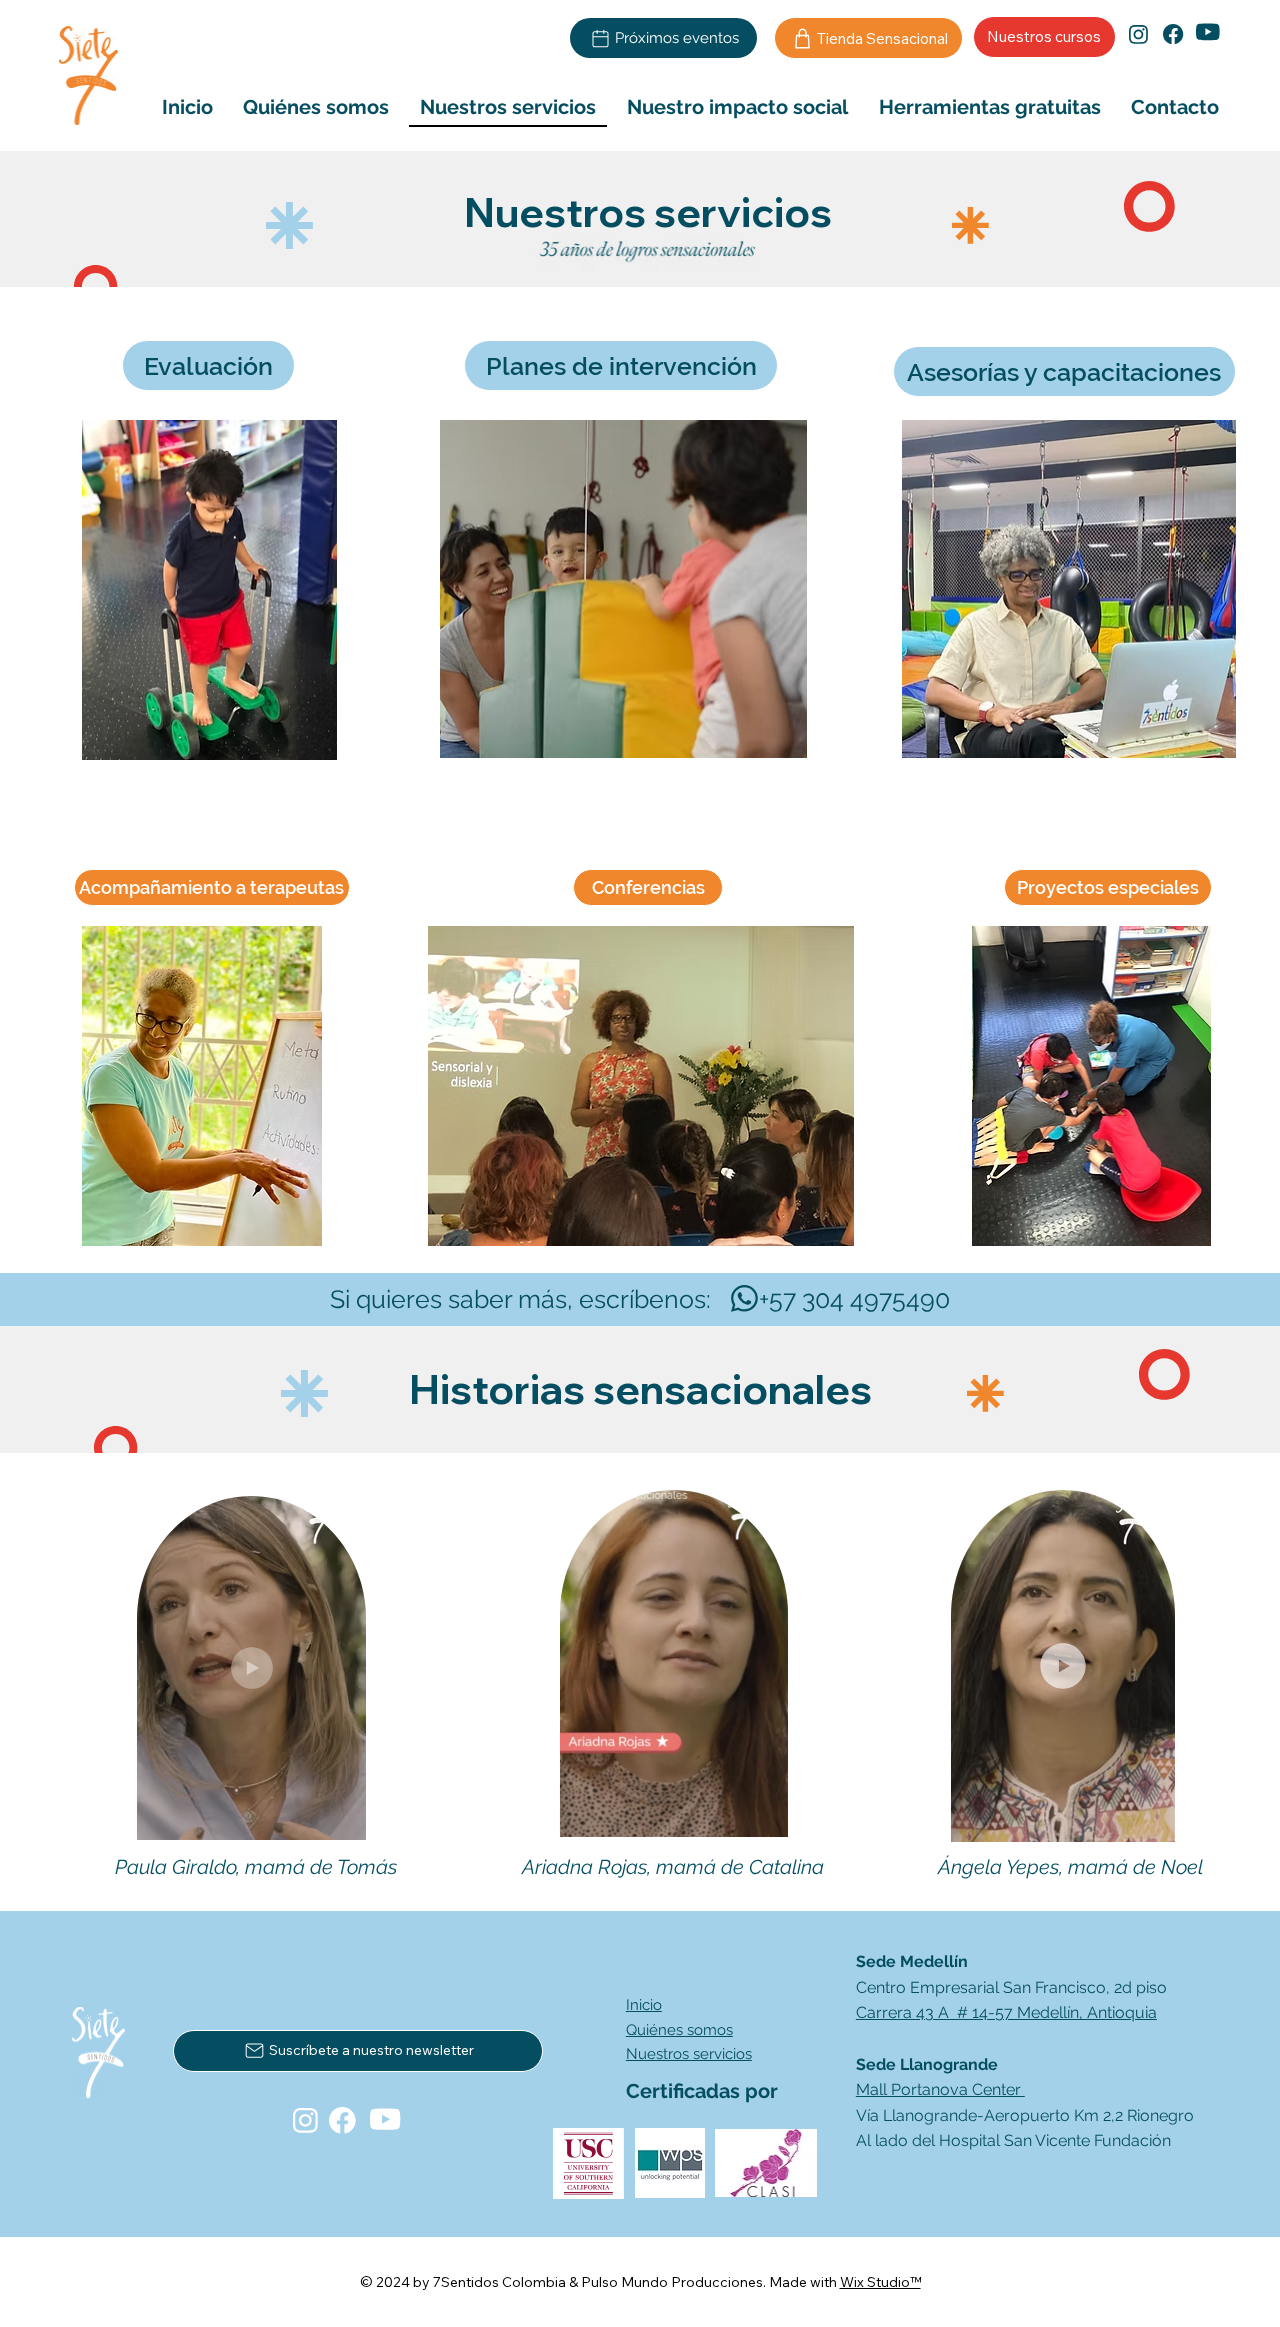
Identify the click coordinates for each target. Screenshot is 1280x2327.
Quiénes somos (679, 2030)
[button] (331, 1816)
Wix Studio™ (880, 2282)
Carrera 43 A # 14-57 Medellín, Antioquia (1006, 2012)
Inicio (644, 2005)
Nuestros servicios (689, 2054)
